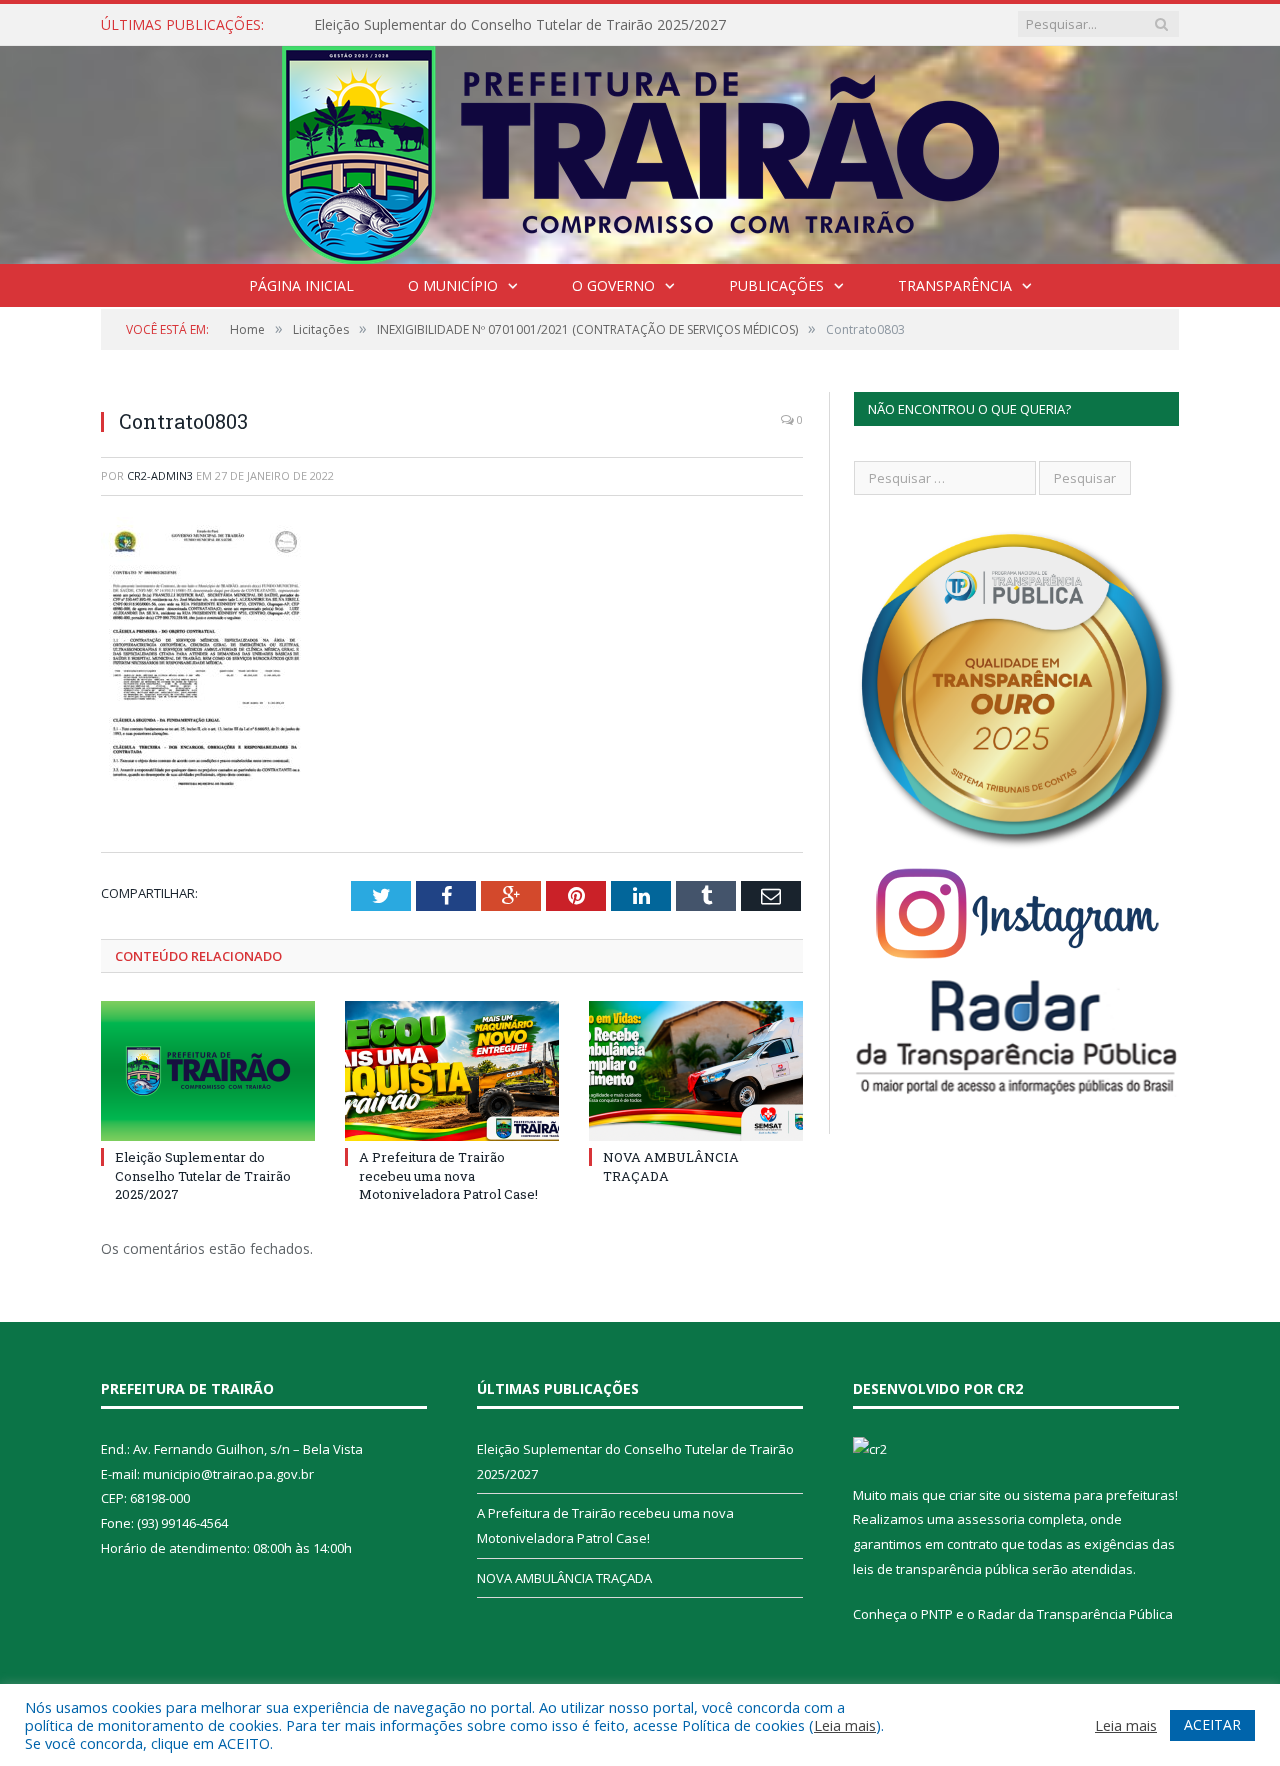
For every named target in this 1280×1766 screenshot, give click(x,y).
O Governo (613, 285)
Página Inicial (301, 285)
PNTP (937, 1614)
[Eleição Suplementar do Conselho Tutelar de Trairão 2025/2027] (208, 1071)
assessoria (991, 1519)
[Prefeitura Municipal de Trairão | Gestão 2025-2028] (640, 150)
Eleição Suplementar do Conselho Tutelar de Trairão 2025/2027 (520, 25)
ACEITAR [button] (1212, 1724)
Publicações (776, 285)
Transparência (955, 285)
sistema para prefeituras (1099, 1495)
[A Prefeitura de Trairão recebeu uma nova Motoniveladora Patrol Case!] (452, 1071)
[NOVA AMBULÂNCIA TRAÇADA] (696, 1071)
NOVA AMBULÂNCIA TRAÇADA (564, 1578)
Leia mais (845, 1725)
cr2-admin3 (160, 475)
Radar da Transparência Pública (1075, 1614)
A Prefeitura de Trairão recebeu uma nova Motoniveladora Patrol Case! (448, 1175)
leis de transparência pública (941, 1569)
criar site (975, 1495)
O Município (453, 285)
